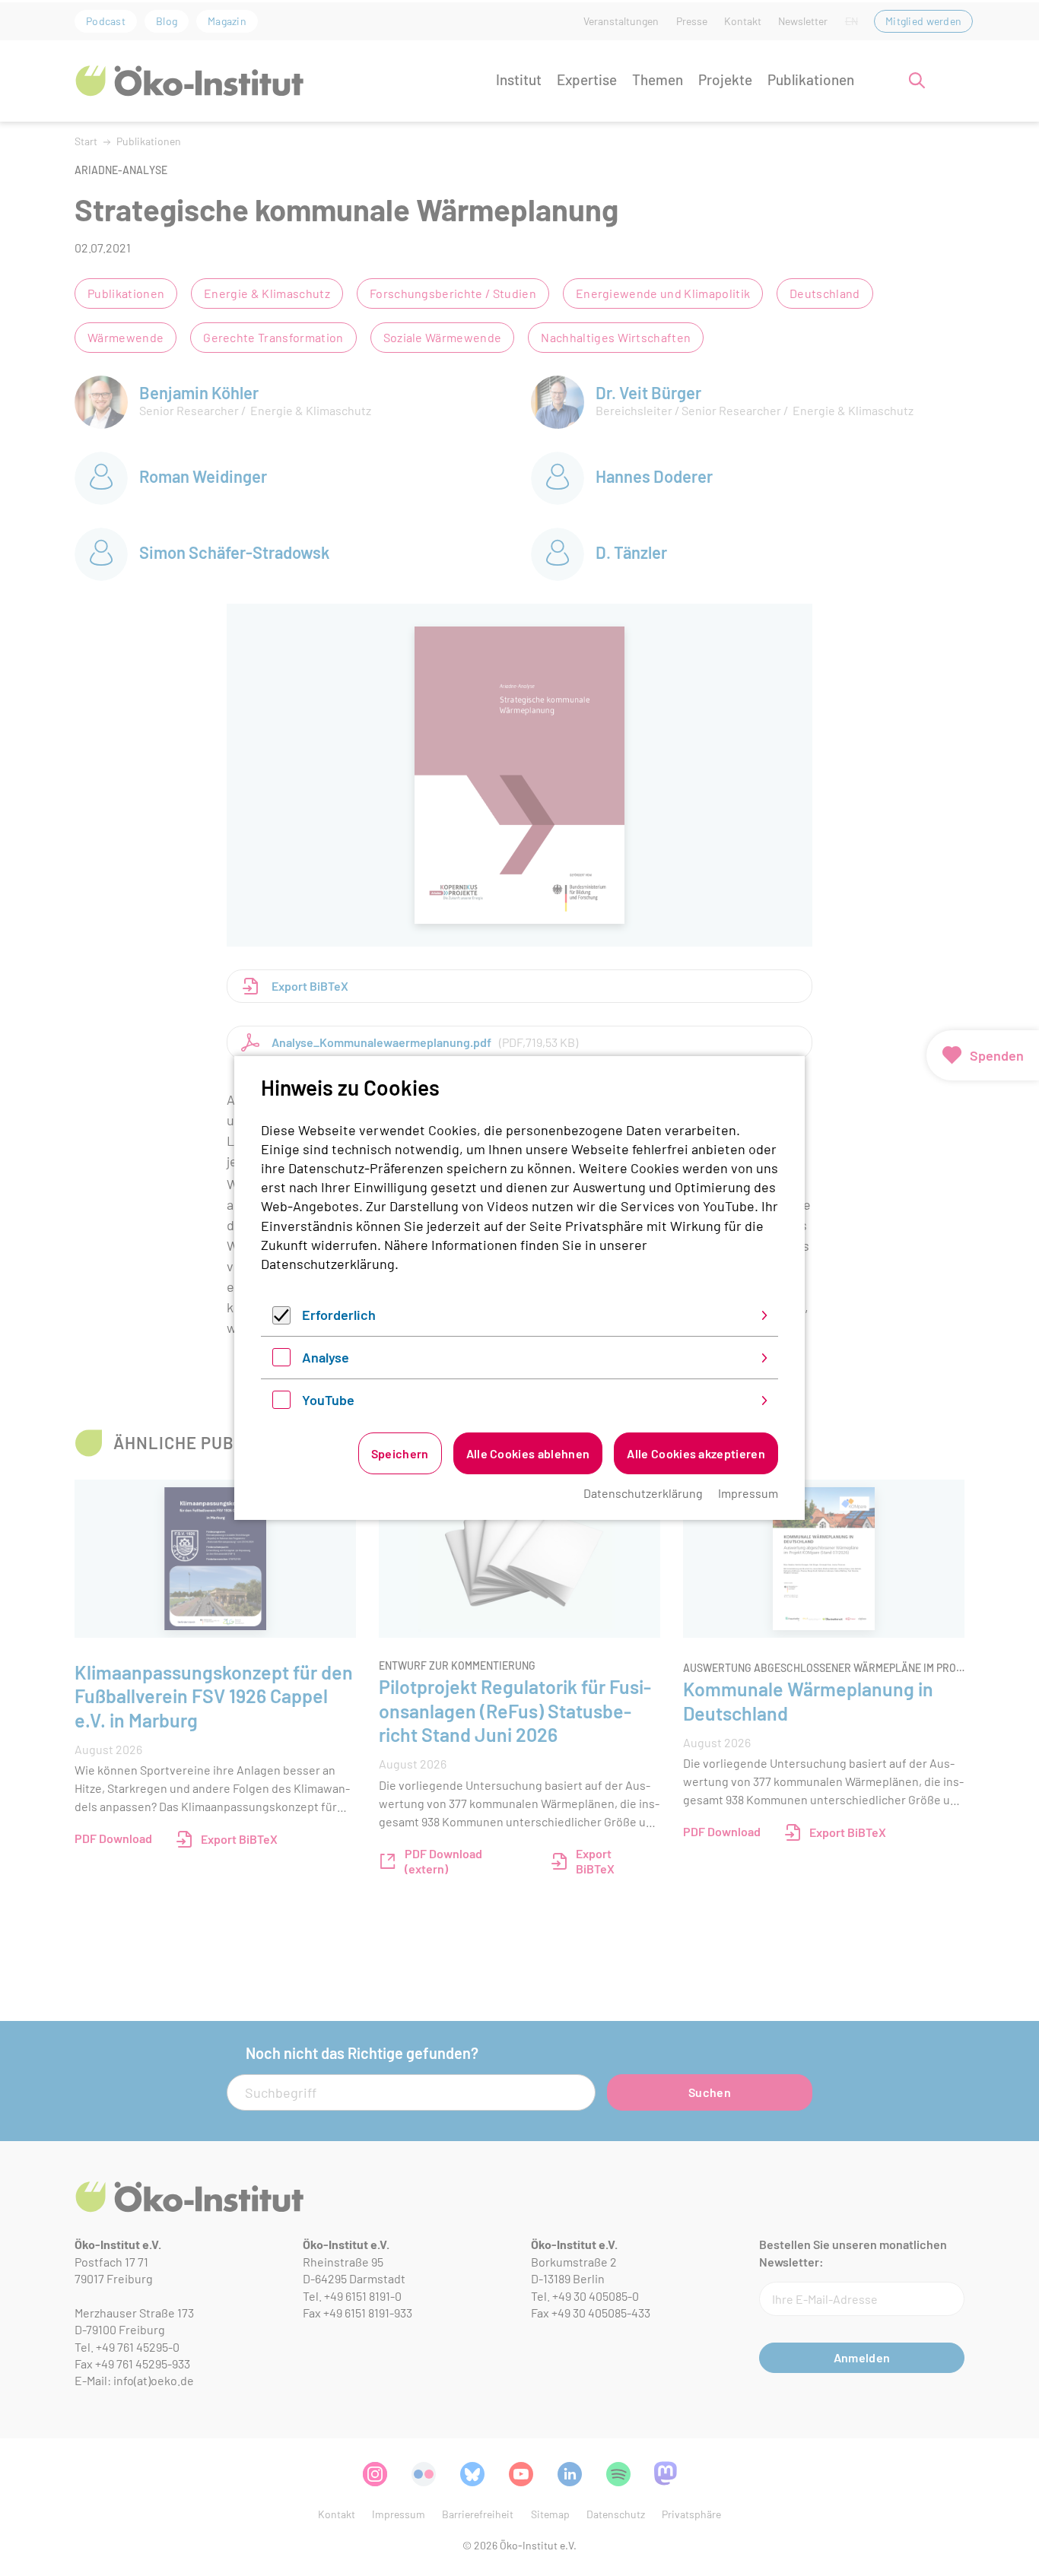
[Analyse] (281, 1361)
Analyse (326, 1357)
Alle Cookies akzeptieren (696, 1453)
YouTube (328, 1400)
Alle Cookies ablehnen (528, 1453)
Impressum (748, 1493)
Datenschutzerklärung (328, 1264)
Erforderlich (339, 1315)
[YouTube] (281, 1404)
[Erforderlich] (281, 1319)
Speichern (400, 1453)
